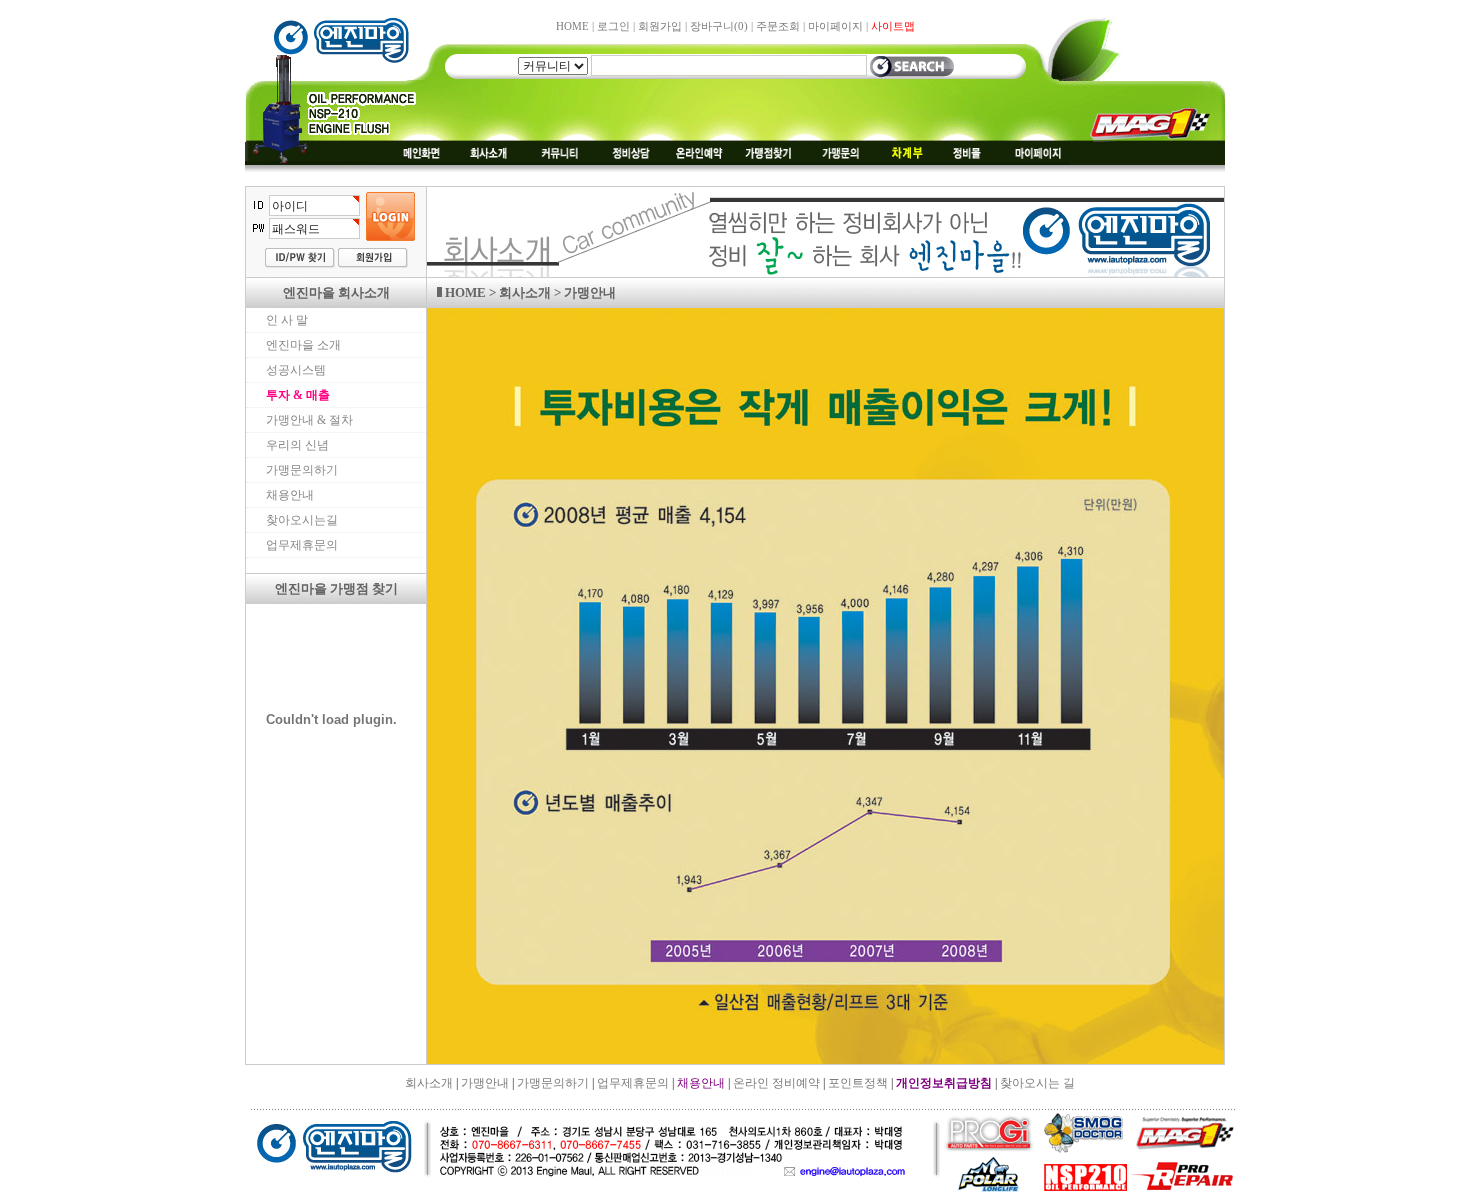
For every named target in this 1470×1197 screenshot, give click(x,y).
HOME (572, 26)
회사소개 (429, 1083)
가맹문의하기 (553, 1083)
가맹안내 (485, 1083)
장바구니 (719, 26)
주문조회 (778, 26)
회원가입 (660, 26)
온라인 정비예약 (776, 1083)
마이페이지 (835, 26)
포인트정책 (858, 1083)
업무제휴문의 (633, 1083)
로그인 (613, 26)
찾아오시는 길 (1037, 1083)
